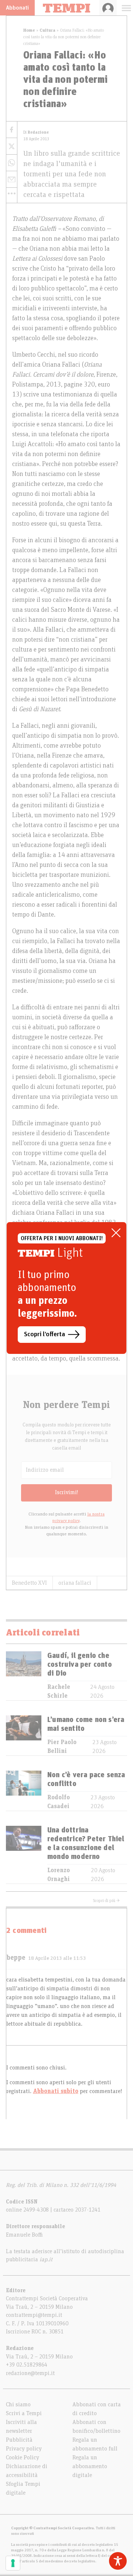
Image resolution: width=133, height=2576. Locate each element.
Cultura (47, 30)
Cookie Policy (23, 2457)
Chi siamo (18, 2404)
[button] (12, 193)
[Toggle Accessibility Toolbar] (118, 2561)
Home (29, 30)
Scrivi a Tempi (24, 2413)
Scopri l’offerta (45, 1334)
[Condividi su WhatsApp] (12, 163)
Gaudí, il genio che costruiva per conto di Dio (80, 1665)
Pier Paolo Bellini (62, 1747)
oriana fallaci (75, 1583)
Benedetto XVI (29, 1583)
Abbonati (17, 8)
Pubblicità (19, 2440)
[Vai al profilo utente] (108, 8)
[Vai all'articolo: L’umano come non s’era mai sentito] (24, 1735)
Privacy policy (24, 2449)
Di (36, 132)
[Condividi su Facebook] (12, 130)
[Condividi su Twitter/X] (12, 146)
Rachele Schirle (59, 1691)
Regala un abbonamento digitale (90, 2466)
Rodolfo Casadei (59, 1802)
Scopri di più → (106, 1901)
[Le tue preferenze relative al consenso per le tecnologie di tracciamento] (13, 2563)
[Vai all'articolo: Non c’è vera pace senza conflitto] (24, 1791)
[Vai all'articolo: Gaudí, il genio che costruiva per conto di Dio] (24, 1676)
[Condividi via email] (12, 179)
